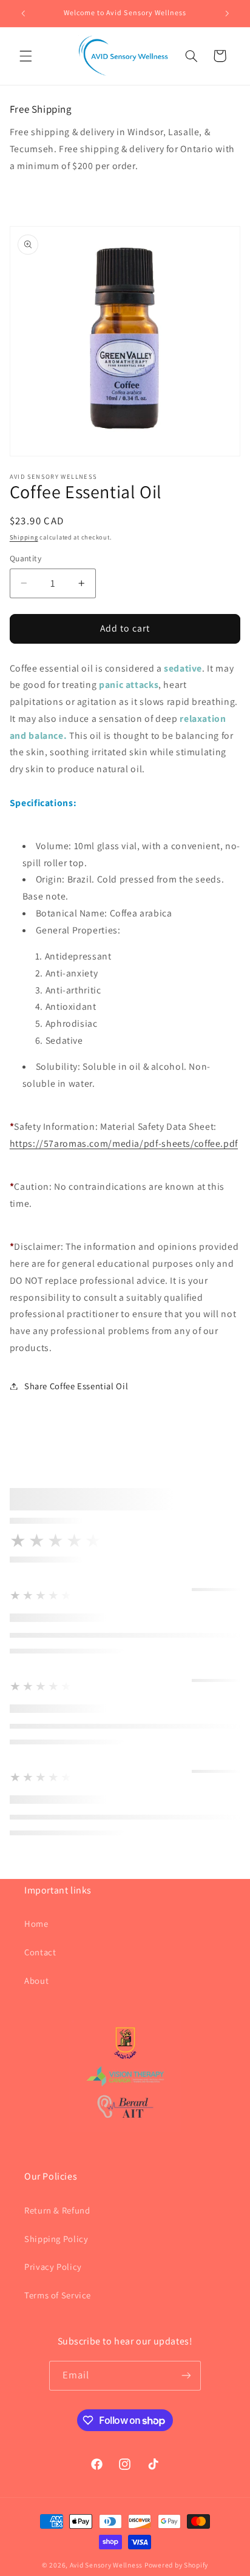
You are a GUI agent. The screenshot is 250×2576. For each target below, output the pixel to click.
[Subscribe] (186, 2376)
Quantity (25, 558)
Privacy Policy (53, 2267)
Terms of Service (58, 2295)
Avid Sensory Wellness (106, 2565)
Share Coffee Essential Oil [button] (76, 1386)
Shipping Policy (56, 2239)
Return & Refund (57, 2210)
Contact (40, 1952)
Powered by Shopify (176, 2565)
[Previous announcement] (23, 13)
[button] (25, 56)
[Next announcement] (227, 13)
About (36, 1980)
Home (36, 1924)
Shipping (24, 537)
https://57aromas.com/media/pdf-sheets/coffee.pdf (124, 1143)
